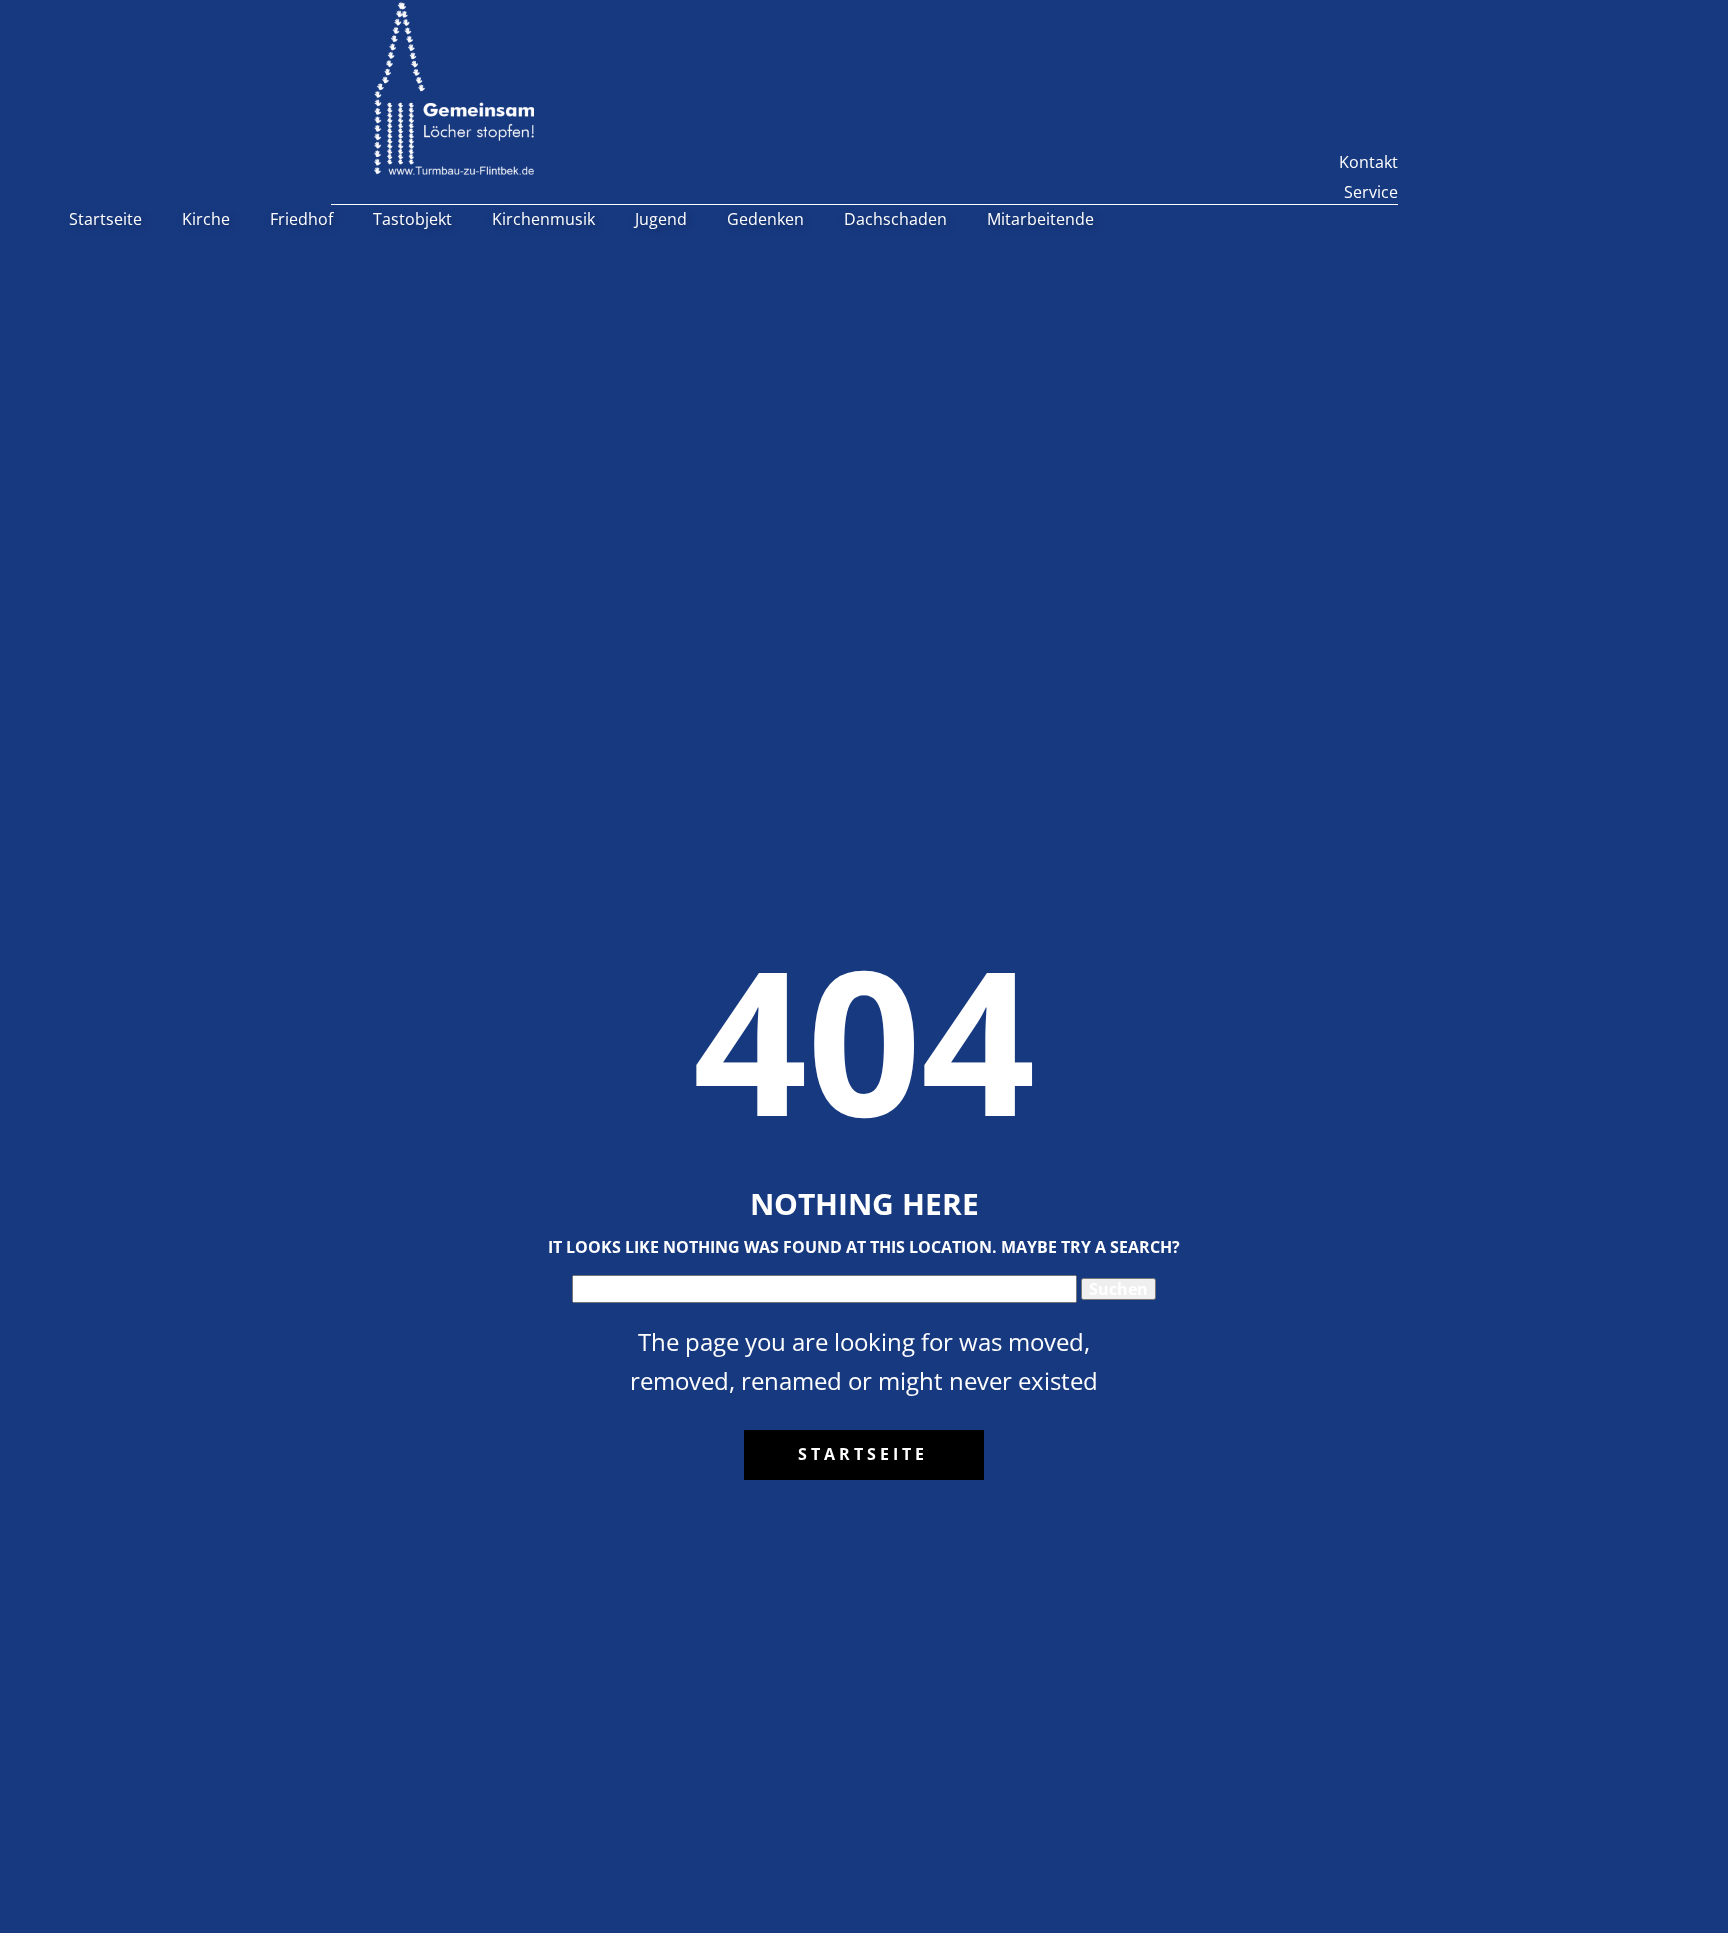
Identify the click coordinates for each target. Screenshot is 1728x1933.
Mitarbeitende (1040, 219)
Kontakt (1368, 162)
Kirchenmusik (543, 219)
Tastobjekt (412, 219)
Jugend (661, 219)
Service (1371, 192)
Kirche (206, 219)
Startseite (105, 219)
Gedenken (765, 219)
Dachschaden (895, 219)
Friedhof (301, 219)
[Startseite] (454, 88)
